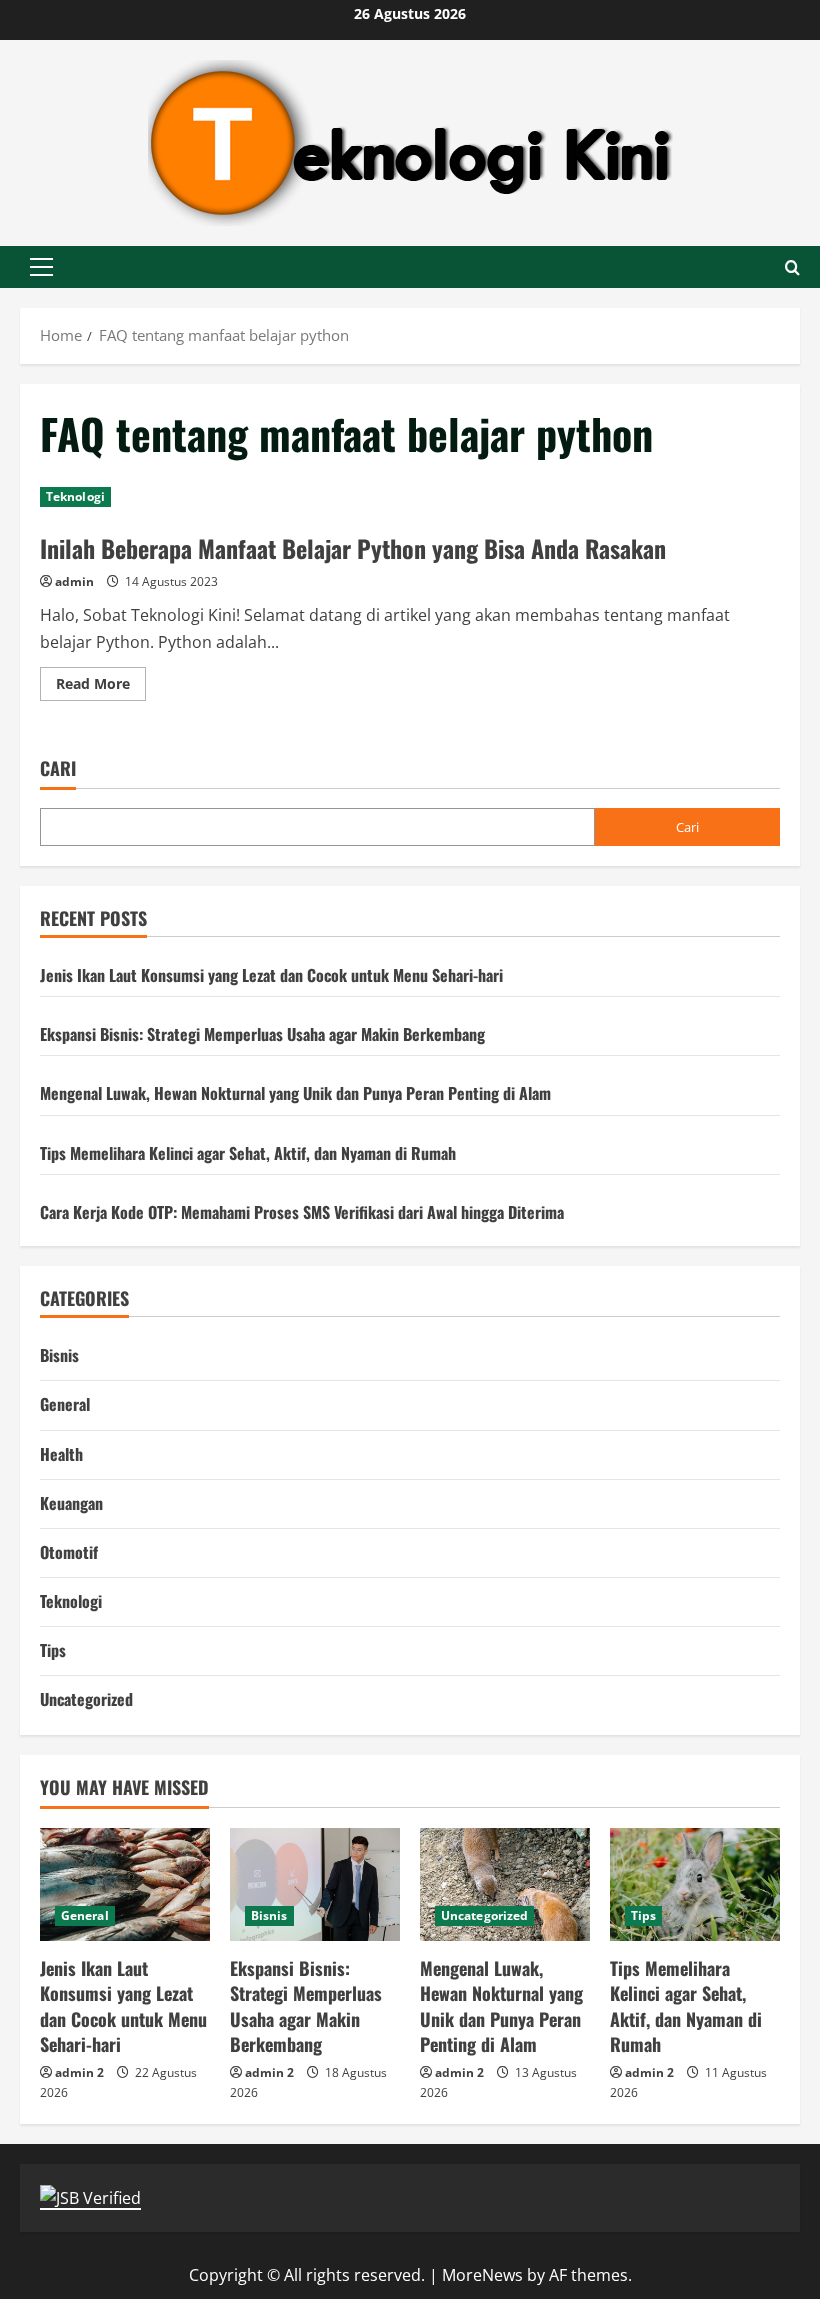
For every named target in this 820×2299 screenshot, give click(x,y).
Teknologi (75, 496)
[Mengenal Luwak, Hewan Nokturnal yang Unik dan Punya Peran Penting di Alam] (505, 1884)
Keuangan (71, 1503)
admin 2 (79, 2072)
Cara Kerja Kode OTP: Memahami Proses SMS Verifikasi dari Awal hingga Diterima (302, 1212)
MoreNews (482, 2275)
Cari (58, 768)
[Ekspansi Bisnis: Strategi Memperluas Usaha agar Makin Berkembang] (315, 1884)
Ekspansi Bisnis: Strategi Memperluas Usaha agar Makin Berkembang (262, 1034)
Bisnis (59, 1355)
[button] (41, 267)
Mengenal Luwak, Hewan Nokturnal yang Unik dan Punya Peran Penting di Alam (295, 1093)
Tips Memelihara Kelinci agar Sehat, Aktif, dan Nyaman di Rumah (248, 1153)
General (65, 1404)
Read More (101, 687)
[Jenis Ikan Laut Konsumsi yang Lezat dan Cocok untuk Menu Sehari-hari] (125, 1884)
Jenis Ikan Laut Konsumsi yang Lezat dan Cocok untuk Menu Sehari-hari (271, 975)
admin (74, 581)
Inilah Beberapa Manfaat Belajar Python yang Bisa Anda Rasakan (353, 548)
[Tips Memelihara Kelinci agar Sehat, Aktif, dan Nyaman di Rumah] (695, 1884)
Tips (53, 1650)
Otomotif (69, 1552)
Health (61, 1454)
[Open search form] (792, 267)
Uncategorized (86, 1699)
